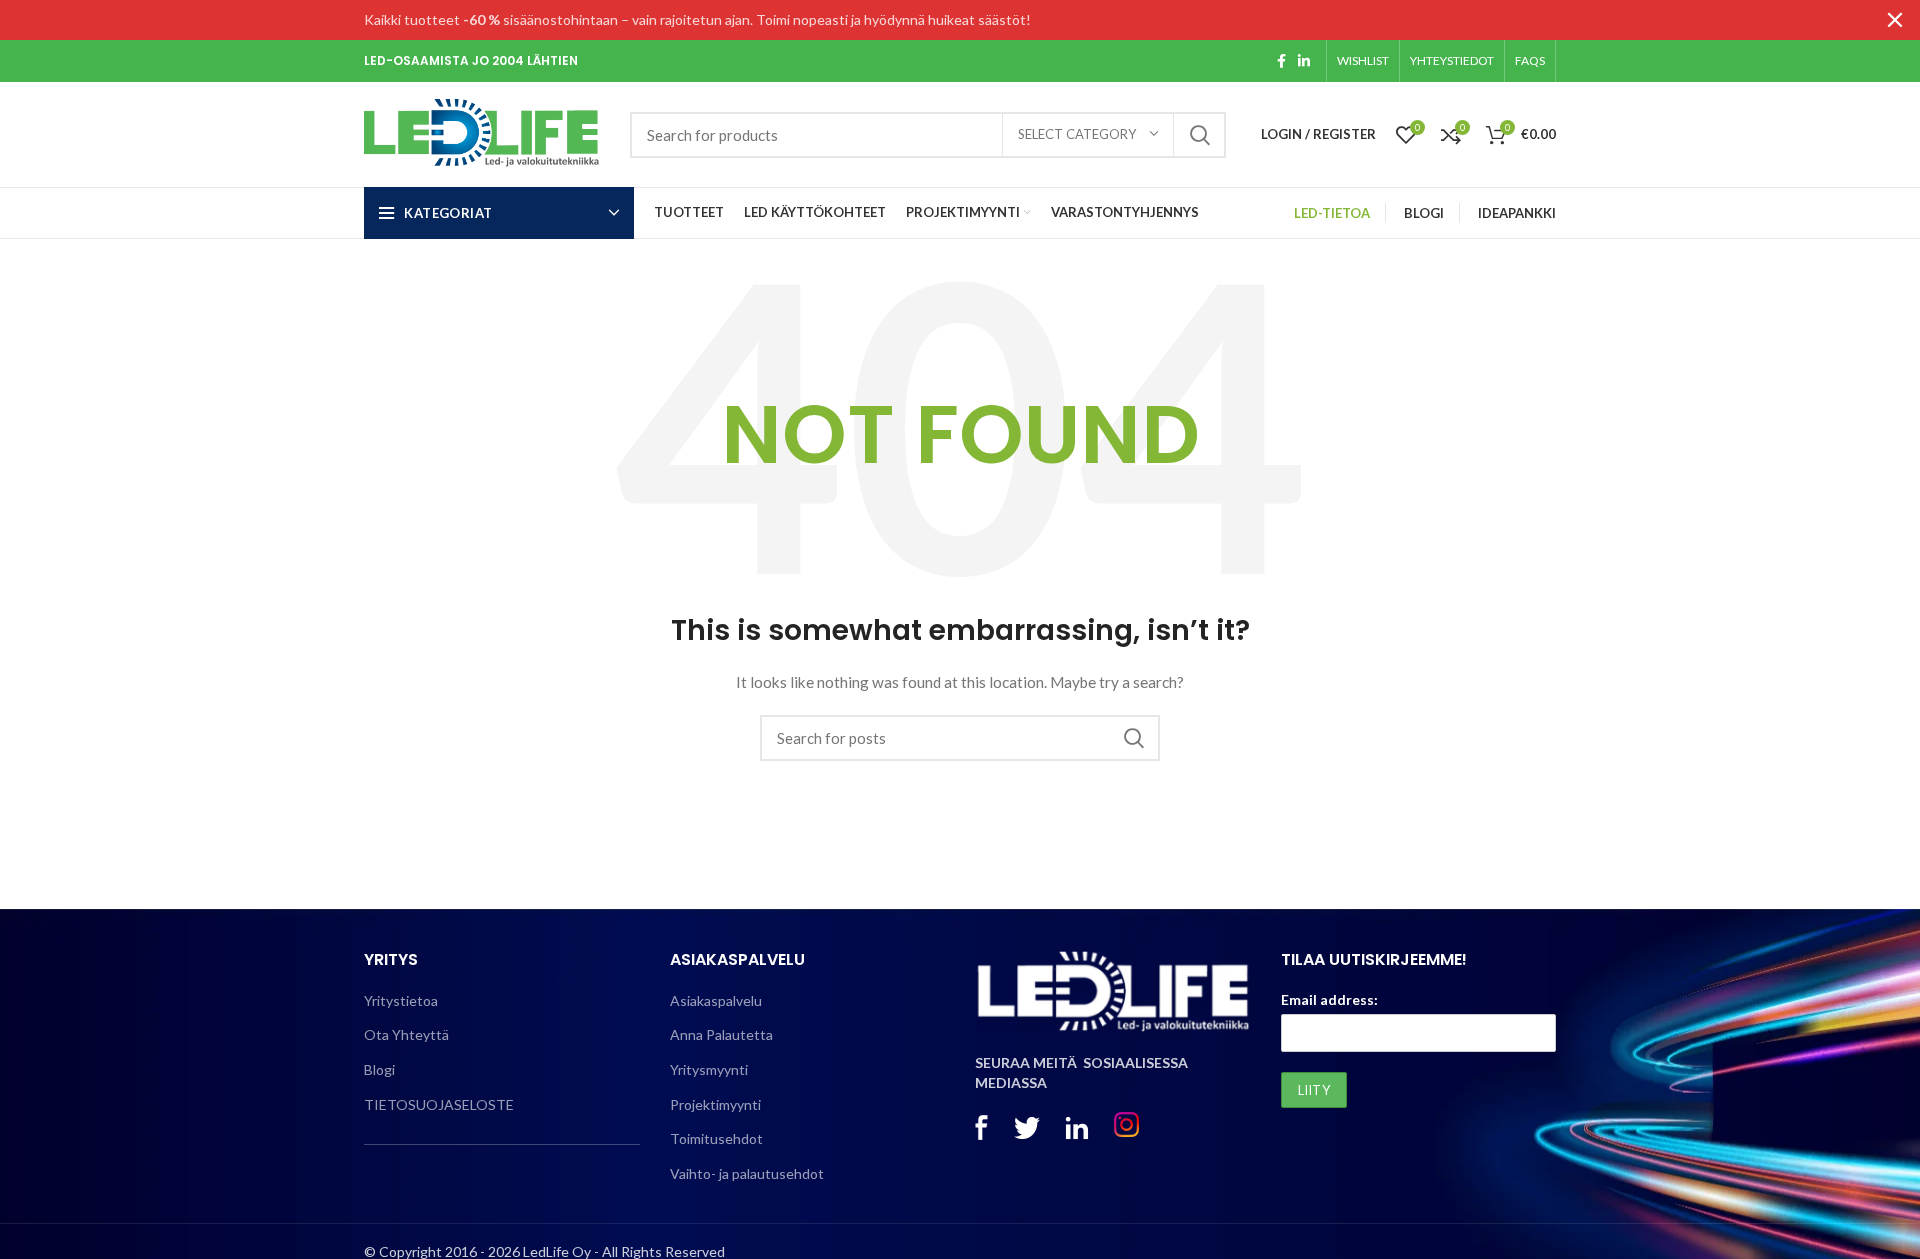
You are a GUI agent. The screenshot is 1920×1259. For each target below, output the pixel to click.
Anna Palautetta (721, 1034)
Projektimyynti (715, 1104)
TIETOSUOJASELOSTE (439, 1104)
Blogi (379, 1069)
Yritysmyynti (709, 1069)
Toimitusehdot (716, 1138)
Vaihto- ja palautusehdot (747, 1173)
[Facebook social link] (1281, 61)
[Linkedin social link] (1304, 61)
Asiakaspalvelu (716, 1000)
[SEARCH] (1199, 135)
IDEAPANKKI (1517, 213)
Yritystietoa (401, 1000)
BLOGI (1424, 213)
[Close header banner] (1895, 20)
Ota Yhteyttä (406, 1034)
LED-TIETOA (1332, 213)
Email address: (1329, 999)
